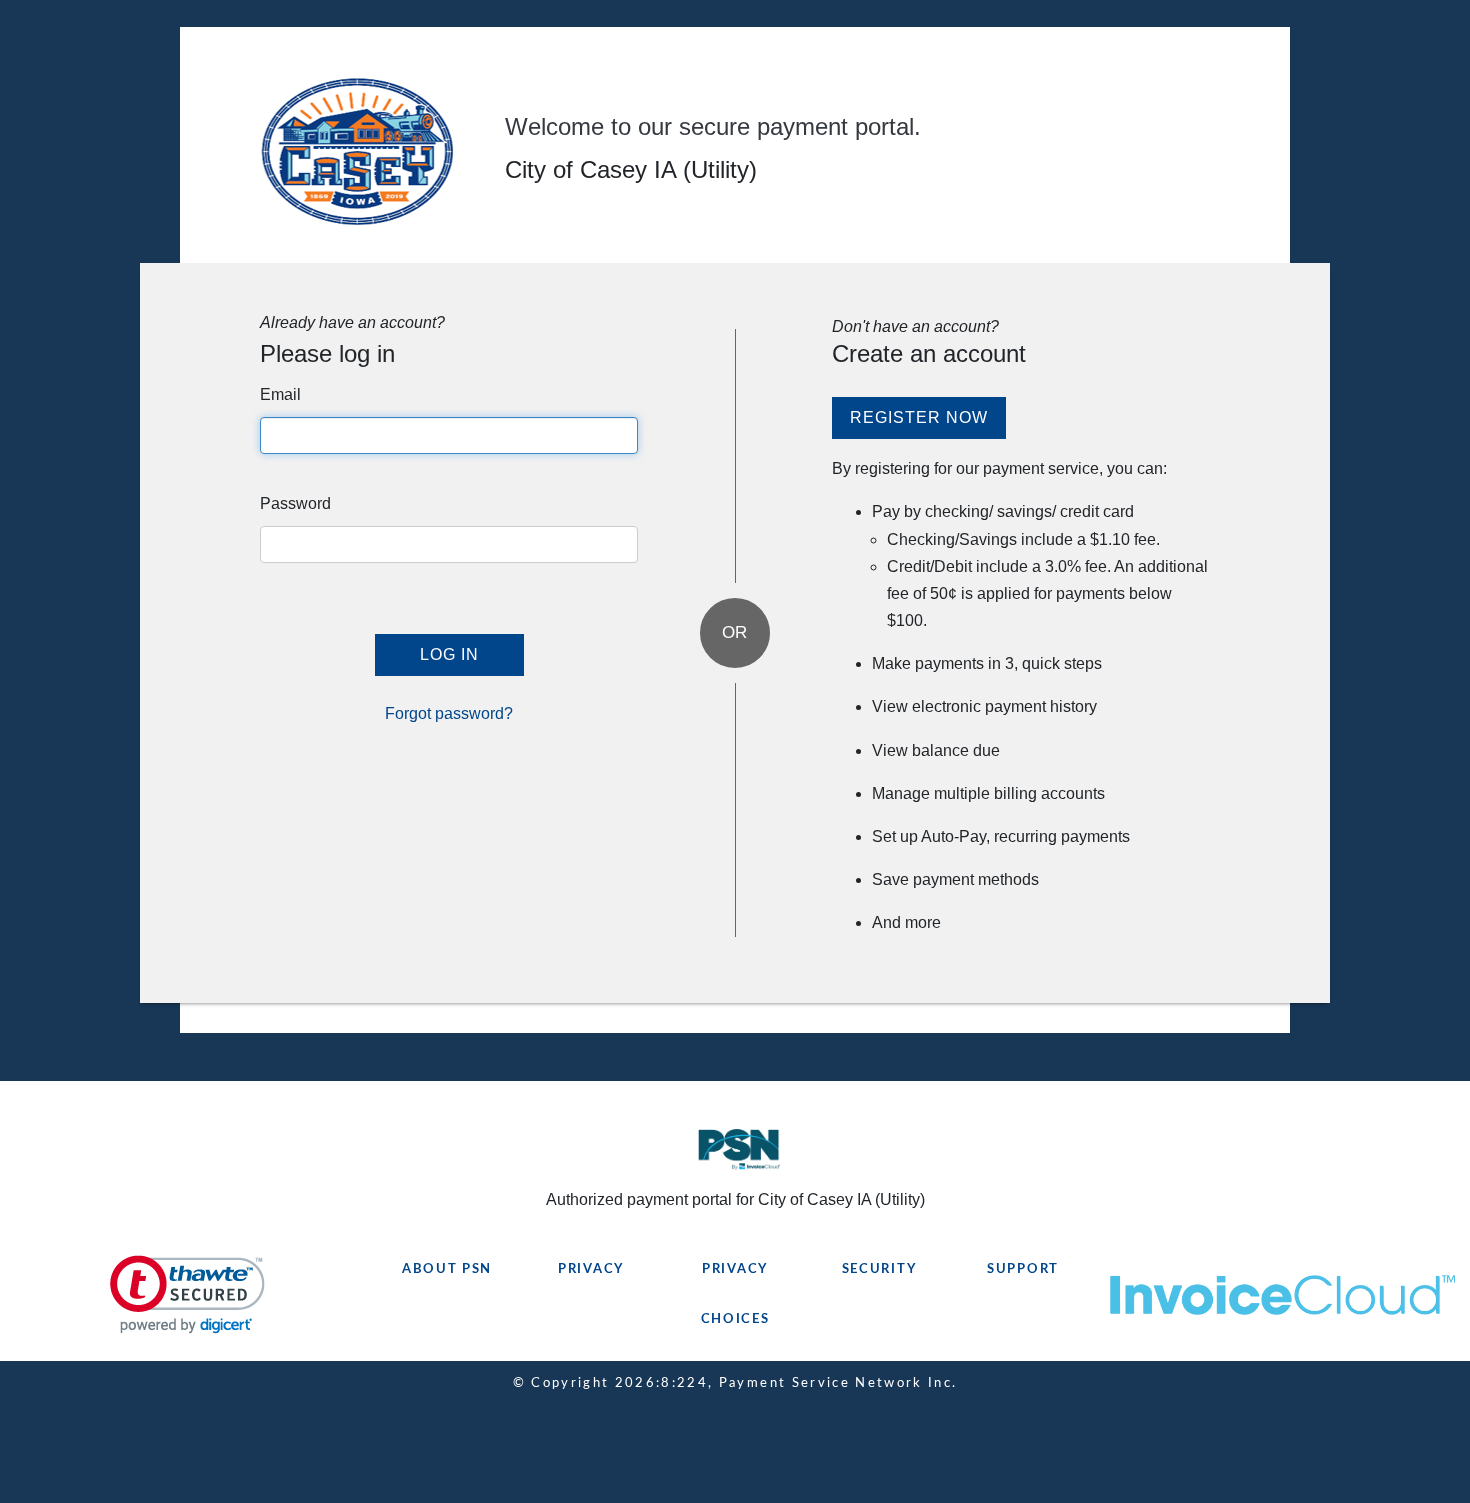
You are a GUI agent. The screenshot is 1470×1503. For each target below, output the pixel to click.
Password (295, 503)
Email (280, 394)
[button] (187, 1294)
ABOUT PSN (447, 1269)
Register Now (919, 417)
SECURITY (879, 1269)
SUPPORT (1023, 1269)
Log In (449, 654)
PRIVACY (591, 1269)
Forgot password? (449, 713)
